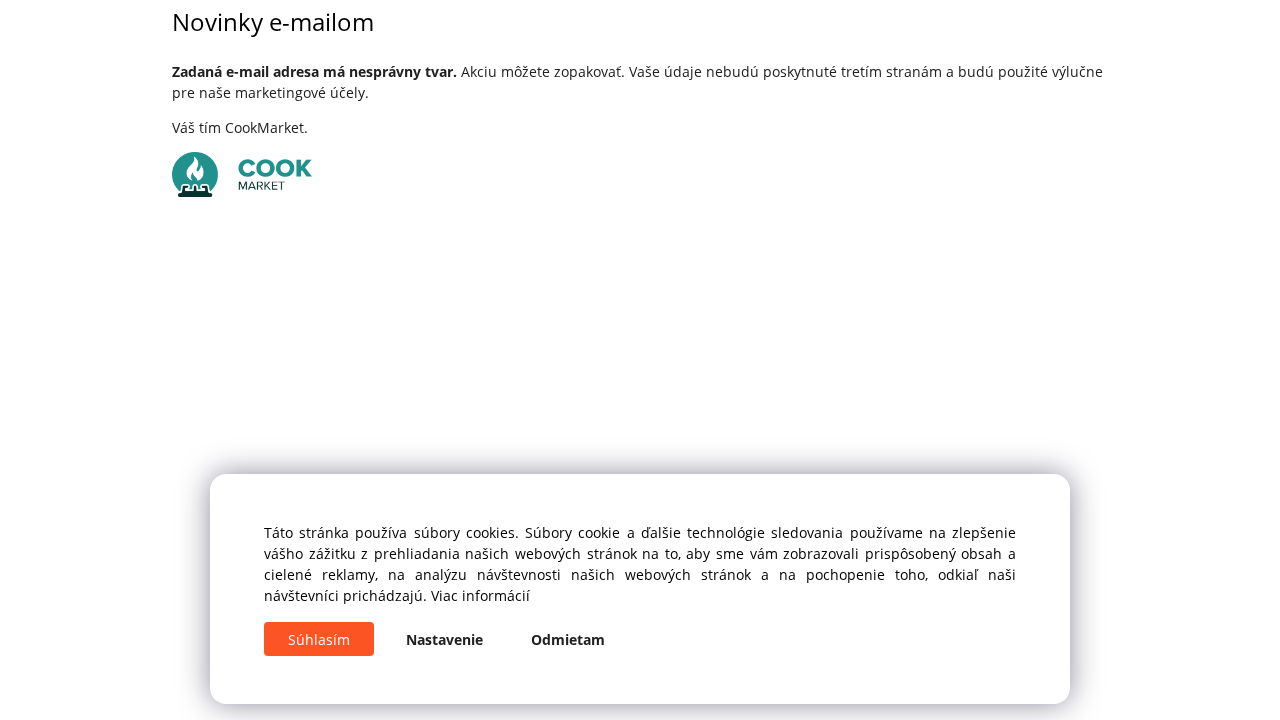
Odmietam (568, 639)
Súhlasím (319, 639)
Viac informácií (480, 595)
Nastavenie (444, 639)
